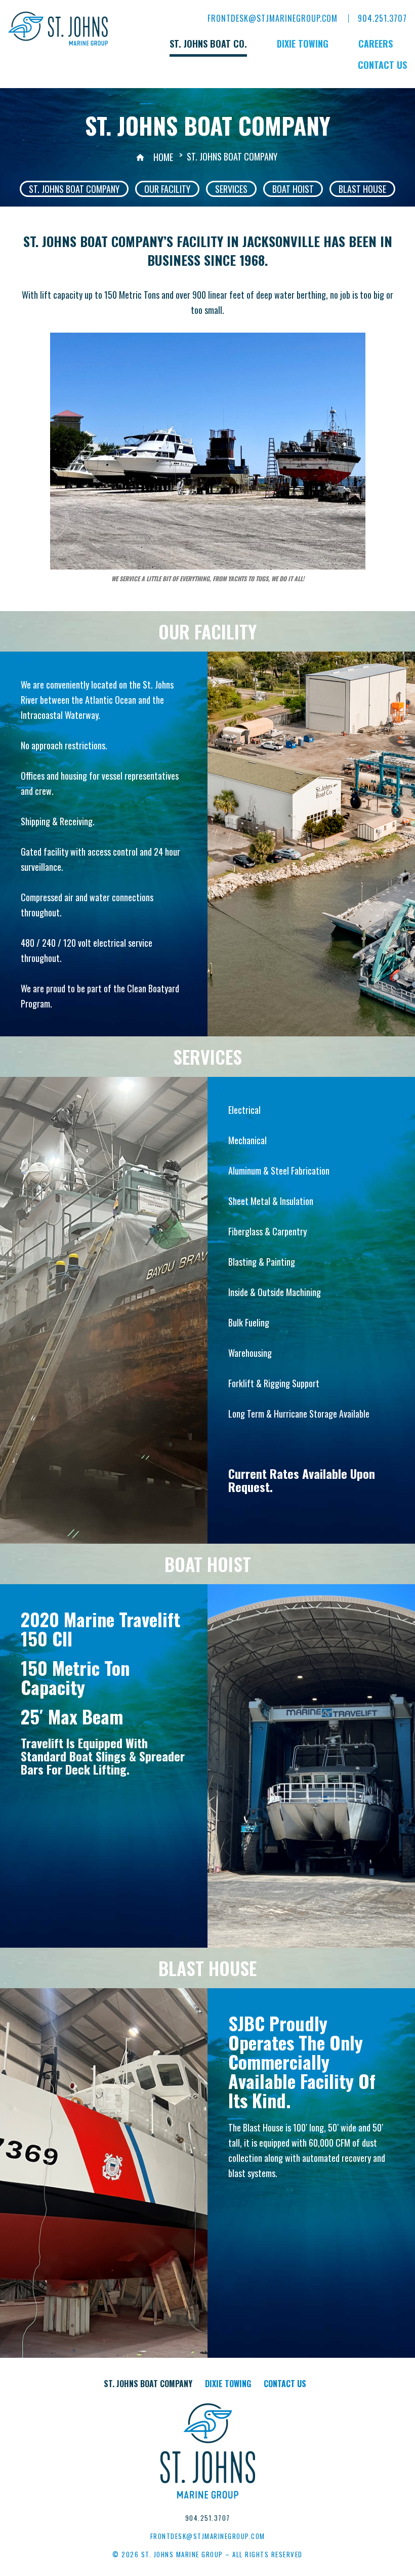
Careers (376, 44)
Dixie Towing (303, 44)
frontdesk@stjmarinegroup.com (273, 18)
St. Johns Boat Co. (208, 44)
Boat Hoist (293, 189)
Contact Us (382, 65)
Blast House (362, 189)
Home (163, 157)
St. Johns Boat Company (74, 189)
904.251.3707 (382, 18)
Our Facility (167, 189)
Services (231, 189)
